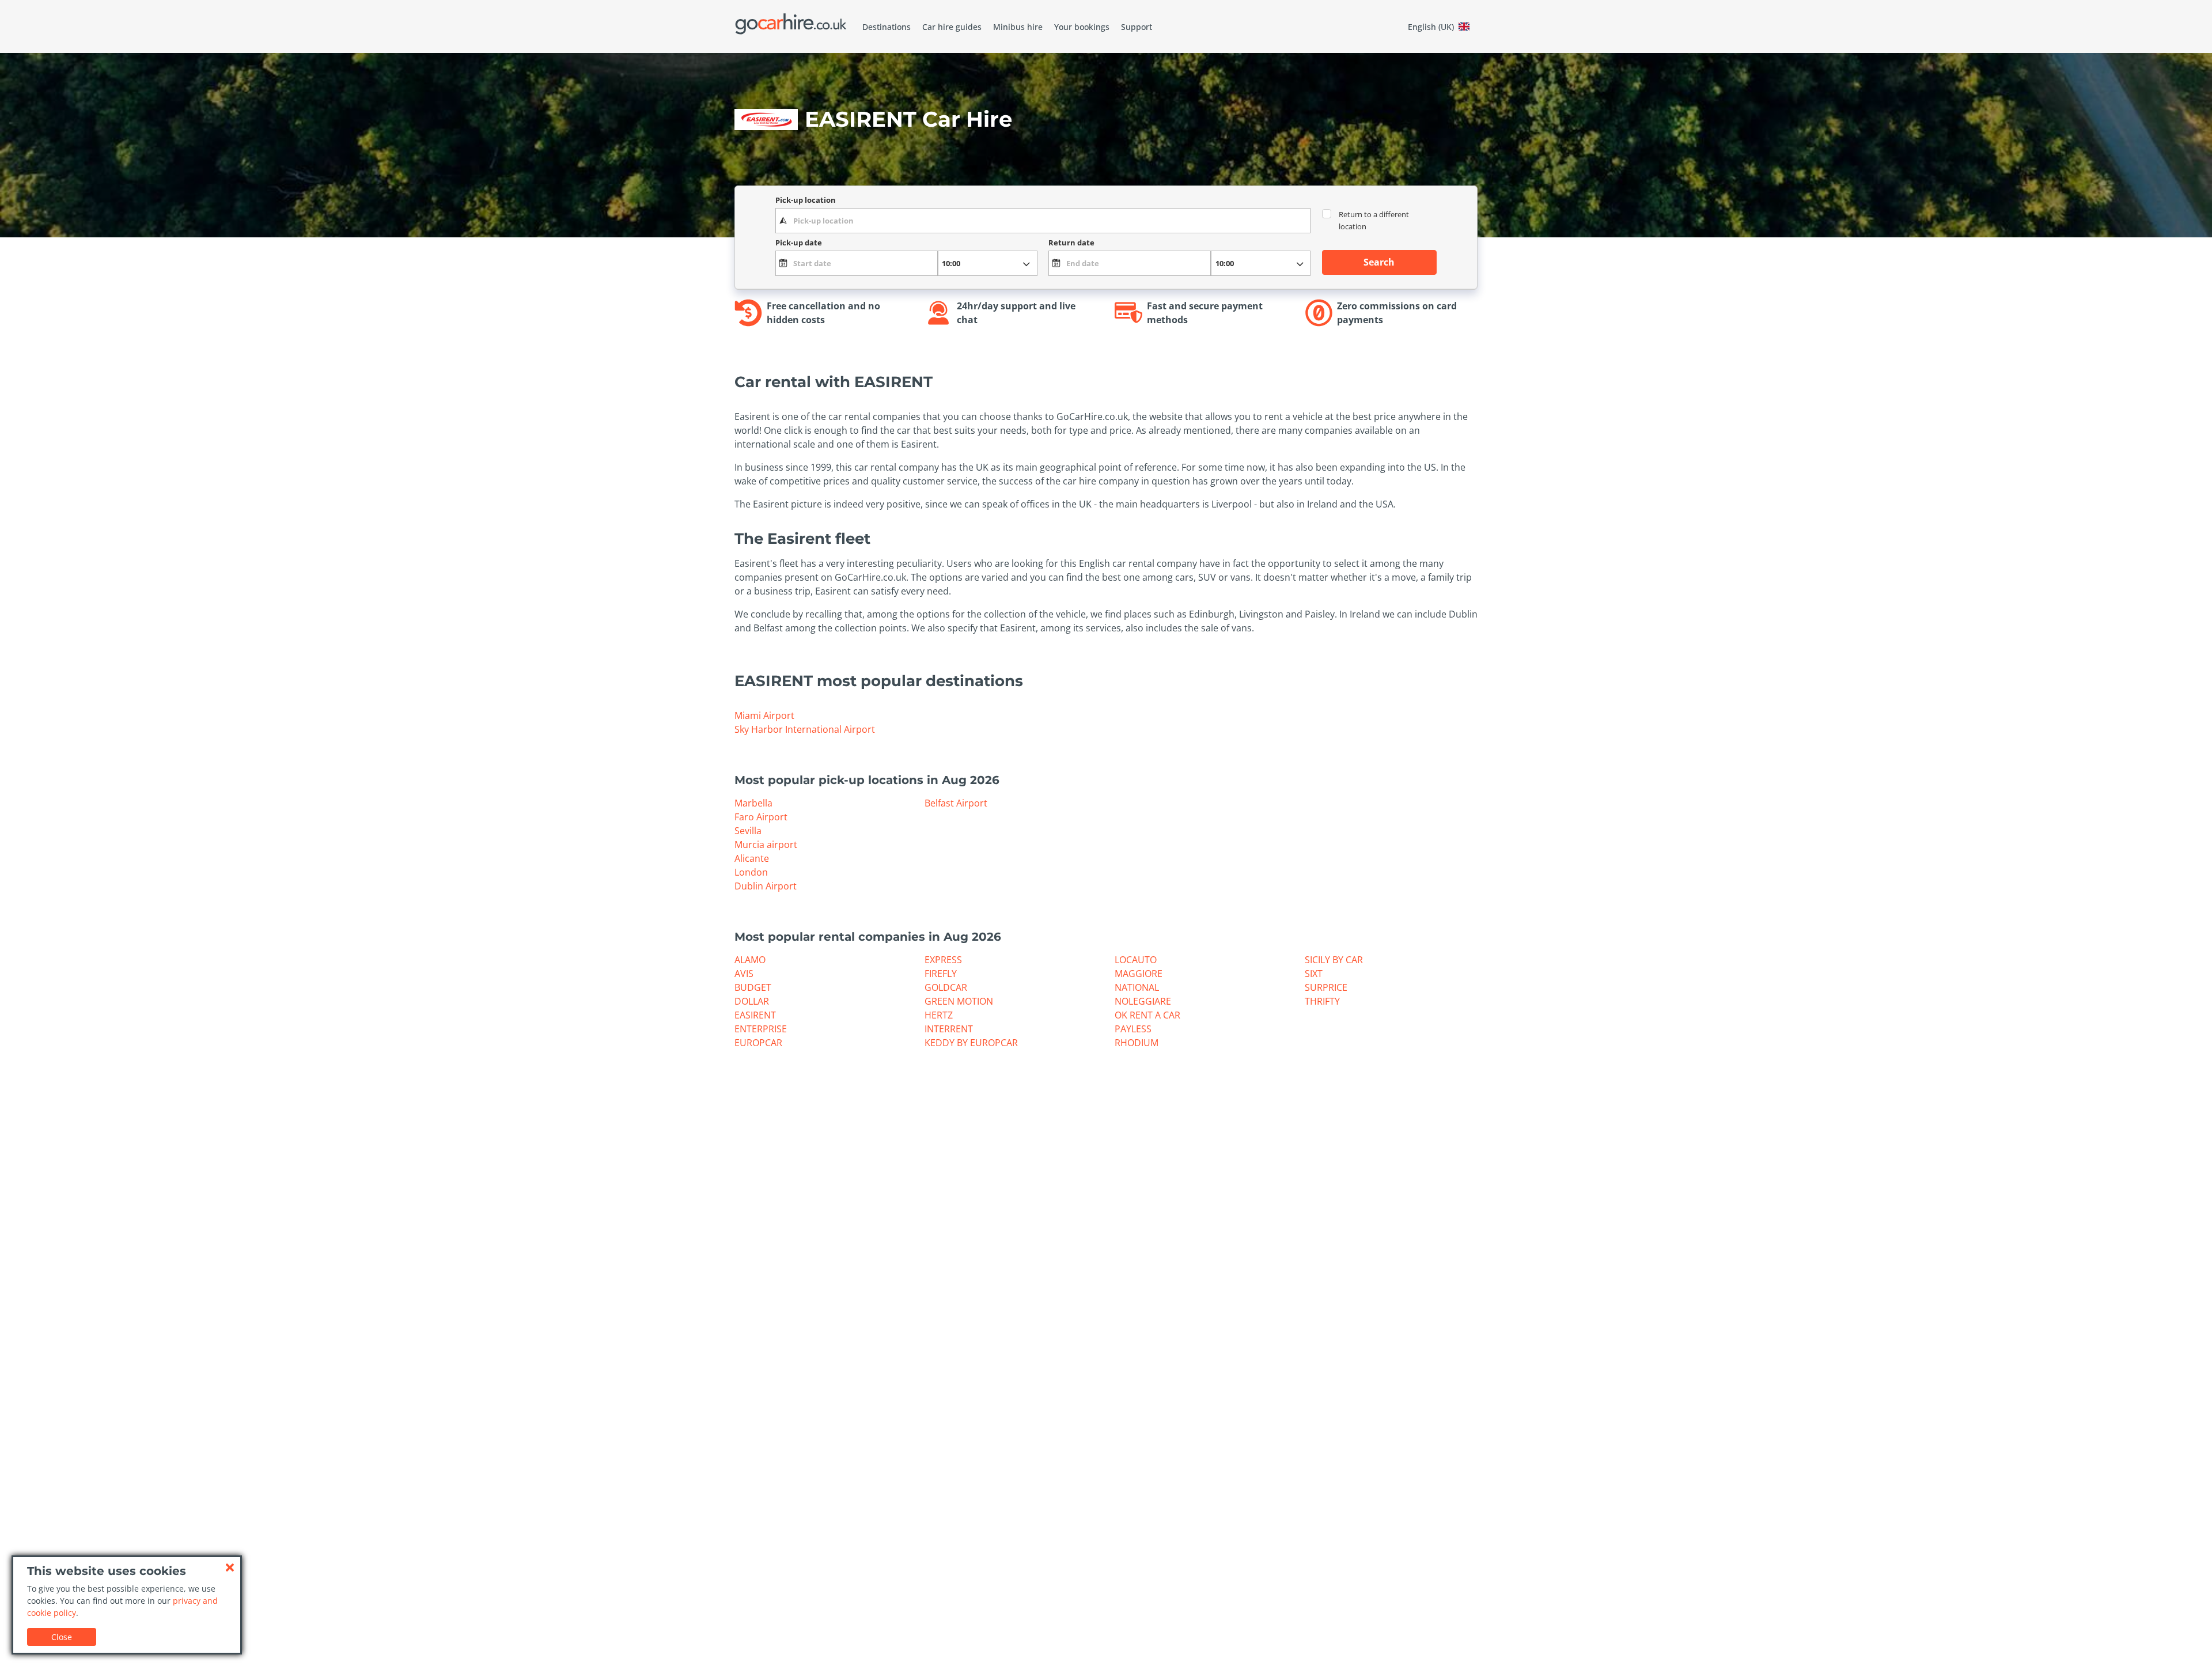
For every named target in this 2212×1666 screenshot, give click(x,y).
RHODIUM (1137, 1043)
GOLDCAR (946, 987)
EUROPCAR (758, 1043)
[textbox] (1043, 221)
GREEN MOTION (959, 1001)
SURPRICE (1326, 987)
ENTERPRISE (761, 1029)
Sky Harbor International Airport (805, 729)
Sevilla (748, 831)
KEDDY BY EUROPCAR (971, 1043)
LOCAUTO (1136, 960)
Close (62, 1637)
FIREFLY (941, 974)
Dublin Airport (766, 886)
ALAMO (750, 960)
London (751, 872)
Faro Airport (761, 817)
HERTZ (939, 1015)
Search (1379, 262)
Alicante (752, 858)
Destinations (887, 27)
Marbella (753, 803)
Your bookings (1082, 27)
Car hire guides (952, 27)
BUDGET (753, 987)
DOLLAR (752, 1001)
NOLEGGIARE (1143, 1001)
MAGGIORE (1139, 974)
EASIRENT (755, 1015)
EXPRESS (943, 960)
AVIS (744, 974)
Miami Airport (764, 715)
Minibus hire (1018, 27)
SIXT (1314, 974)
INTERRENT (949, 1029)
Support (1137, 27)
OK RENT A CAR (1147, 1015)
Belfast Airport (956, 803)
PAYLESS (1133, 1029)
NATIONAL (1137, 987)
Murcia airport (766, 845)
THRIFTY (1322, 1001)
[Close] (230, 1567)
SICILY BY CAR (1334, 960)
